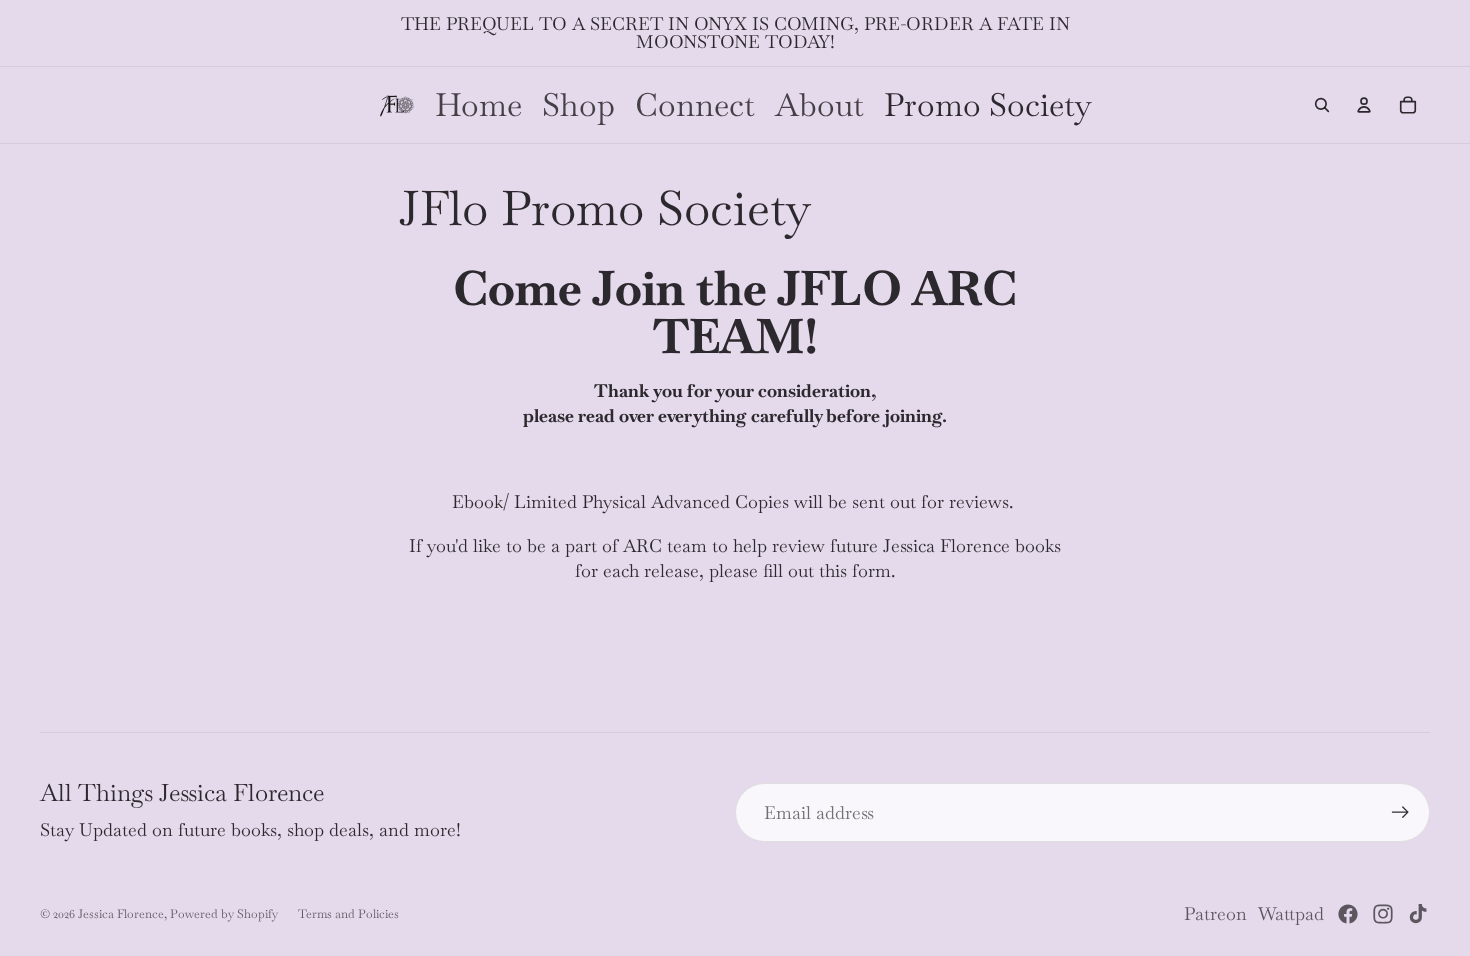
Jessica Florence (121, 914)
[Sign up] (1400, 812)
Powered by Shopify (224, 914)
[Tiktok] (1418, 914)
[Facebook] (1348, 914)
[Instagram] (1383, 914)
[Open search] (1322, 105)
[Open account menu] (1364, 105)
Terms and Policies (348, 914)
